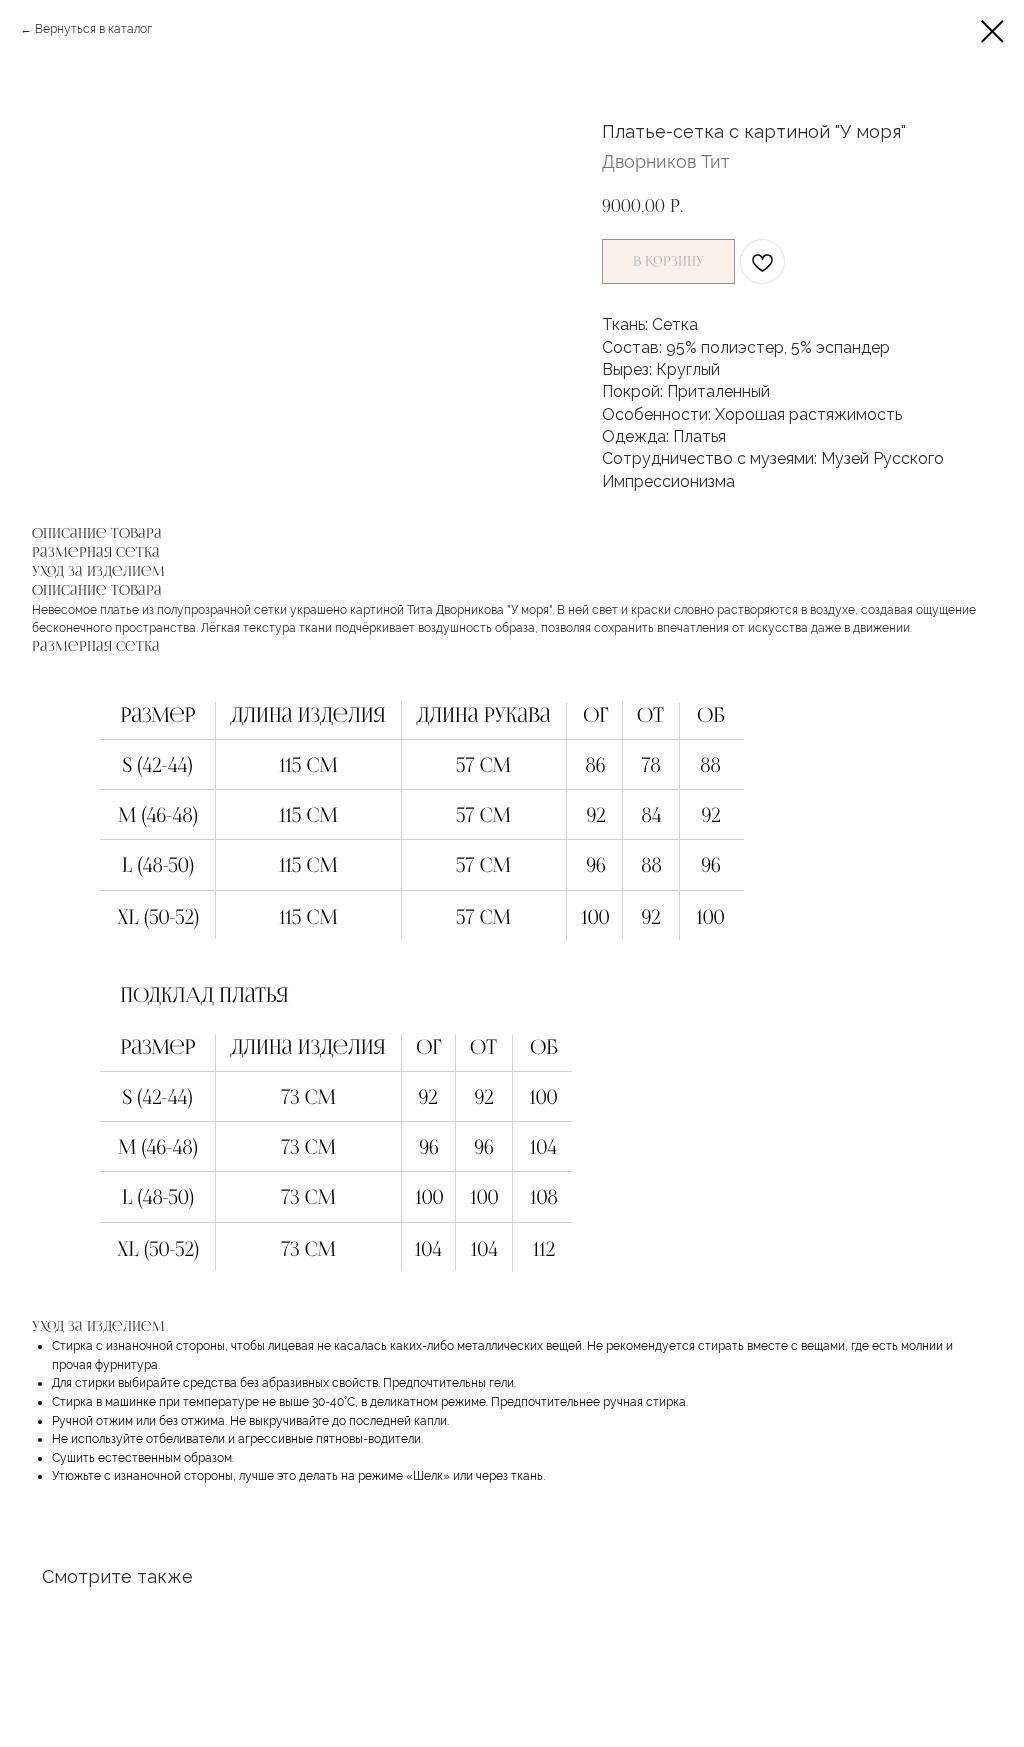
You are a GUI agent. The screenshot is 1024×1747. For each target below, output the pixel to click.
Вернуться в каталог (93, 29)
